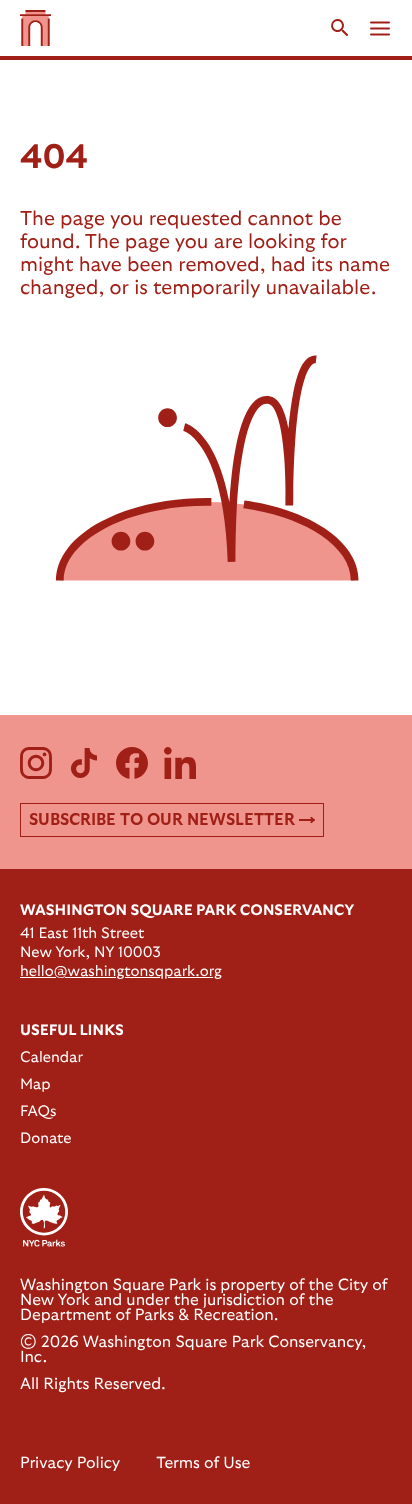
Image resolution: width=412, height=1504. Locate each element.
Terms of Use (203, 1464)
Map (35, 1084)
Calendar (51, 1057)
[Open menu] (380, 28)
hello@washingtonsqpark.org (121, 971)
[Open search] (340, 28)
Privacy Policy (70, 1464)
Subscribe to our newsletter (162, 820)
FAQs (38, 1111)
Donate (46, 1138)
